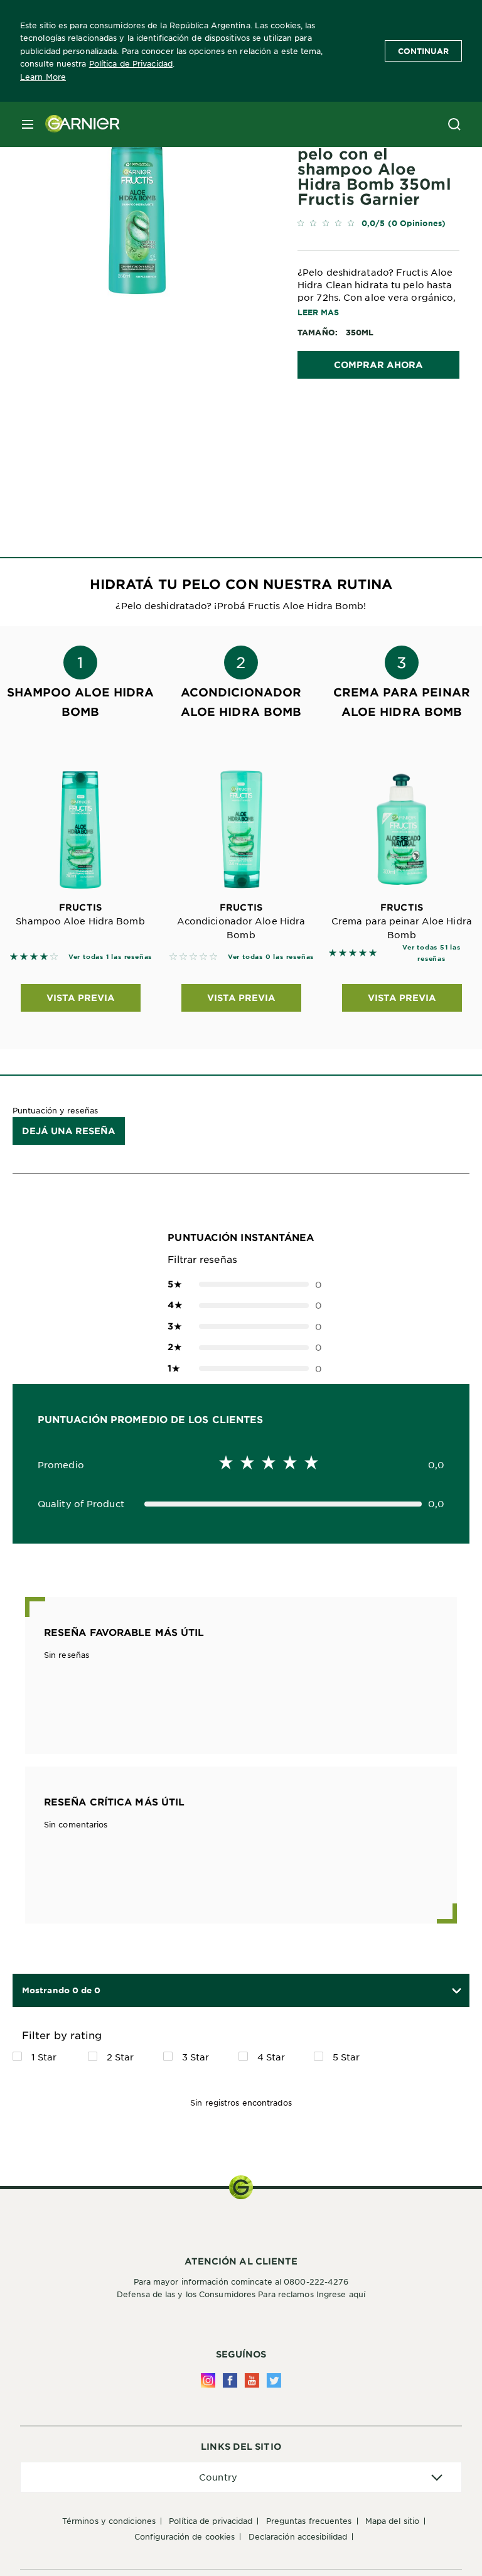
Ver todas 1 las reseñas (110, 956)
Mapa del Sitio (392, 2521)
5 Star (346, 2057)
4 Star (271, 2057)
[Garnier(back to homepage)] (78, 124)
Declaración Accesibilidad (298, 2536)
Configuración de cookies (185, 2536)
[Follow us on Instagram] (208, 2380)
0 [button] (241, 1284)
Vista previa (81, 998)
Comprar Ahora (378, 365)
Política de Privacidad (131, 63)
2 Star (120, 2057)
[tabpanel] (158, 444)
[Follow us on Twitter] (274, 2380)
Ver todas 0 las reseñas (271, 956)
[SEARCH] (454, 124)
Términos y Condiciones (109, 2521)
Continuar (423, 51)
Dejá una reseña (69, 1131)
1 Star (44, 2057)
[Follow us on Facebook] (230, 2380)
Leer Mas (318, 312)
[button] (453, 1990)
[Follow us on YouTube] (252, 2380)
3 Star (196, 2057)
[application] (241, 2477)
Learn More (43, 77)
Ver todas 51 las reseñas (431, 952)
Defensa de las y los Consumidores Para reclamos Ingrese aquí (241, 2294)
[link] (378, 226)
